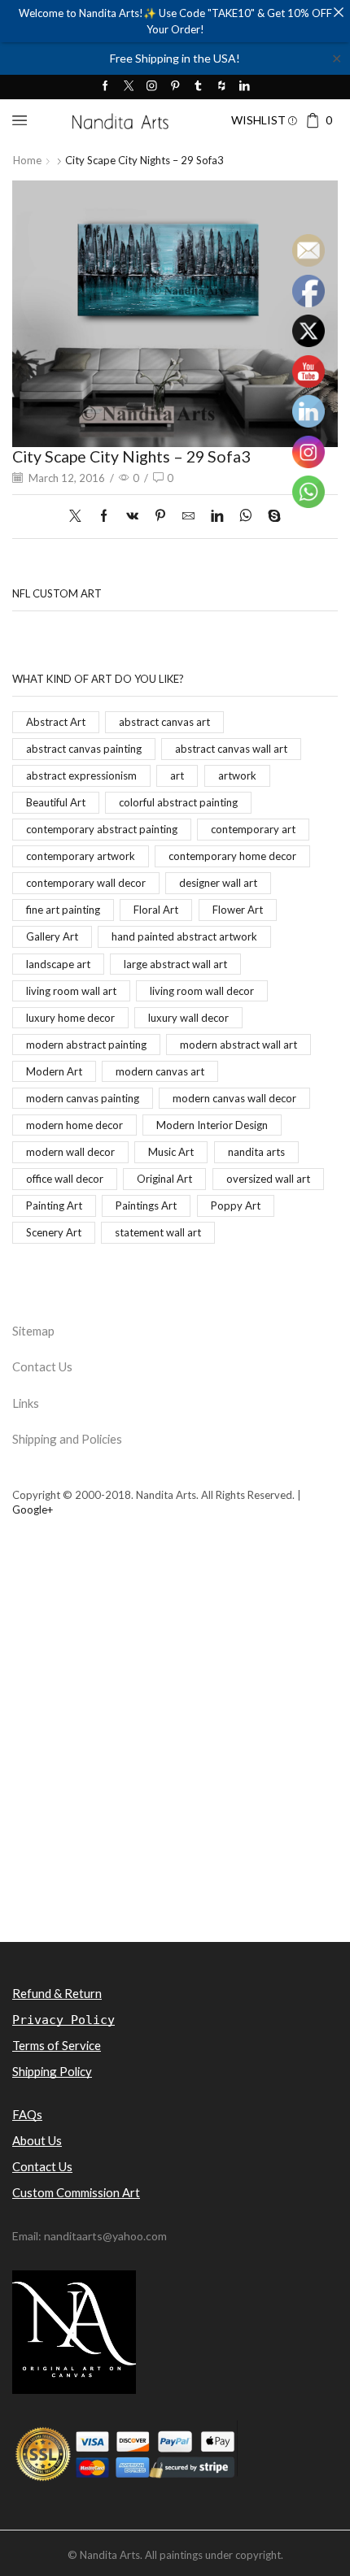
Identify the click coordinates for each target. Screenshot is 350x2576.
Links (26, 1403)
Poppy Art (236, 1205)
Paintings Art (146, 1205)
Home (27, 160)
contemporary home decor (232, 856)
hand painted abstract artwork (184, 936)
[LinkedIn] (245, 87)
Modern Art (54, 1071)
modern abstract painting (86, 1045)
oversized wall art (268, 1179)
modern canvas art (160, 1071)
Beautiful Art (56, 802)
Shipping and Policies (67, 1439)
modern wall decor (70, 1152)
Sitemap (33, 1331)
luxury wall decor (188, 1018)
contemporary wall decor (86, 883)
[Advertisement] (175, 1757)
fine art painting (63, 910)
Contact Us (42, 1366)
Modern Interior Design (212, 1125)
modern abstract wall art (238, 1045)
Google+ (33, 1510)
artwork (237, 775)
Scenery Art (54, 1232)
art (177, 775)
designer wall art (218, 883)
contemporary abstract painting (102, 829)
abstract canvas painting (84, 749)
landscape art (58, 964)
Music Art (171, 1152)
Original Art (164, 1179)
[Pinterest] (175, 87)
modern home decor (74, 1125)
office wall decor (65, 1179)
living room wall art (71, 991)
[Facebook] (105, 87)
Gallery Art (52, 936)
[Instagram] (152, 87)
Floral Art (156, 910)
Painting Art (54, 1205)
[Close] (338, 12)
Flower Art (238, 910)
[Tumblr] (198, 87)
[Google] (222, 87)
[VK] (132, 516)
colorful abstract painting (178, 802)
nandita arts (256, 1152)
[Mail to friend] (188, 516)
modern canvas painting (83, 1098)
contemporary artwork (81, 856)
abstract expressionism (81, 775)
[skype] (270, 516)
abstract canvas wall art (231, 749)
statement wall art (158, 1232)
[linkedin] (217, 516)
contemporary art (253, 829)
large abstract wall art (175, 964)
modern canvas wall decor (234, 1098)
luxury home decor (70, 1018)
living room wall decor (202, 991)
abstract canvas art (164, 722)
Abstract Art (56, 722)
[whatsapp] (245, 516)
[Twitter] (129, 87)
